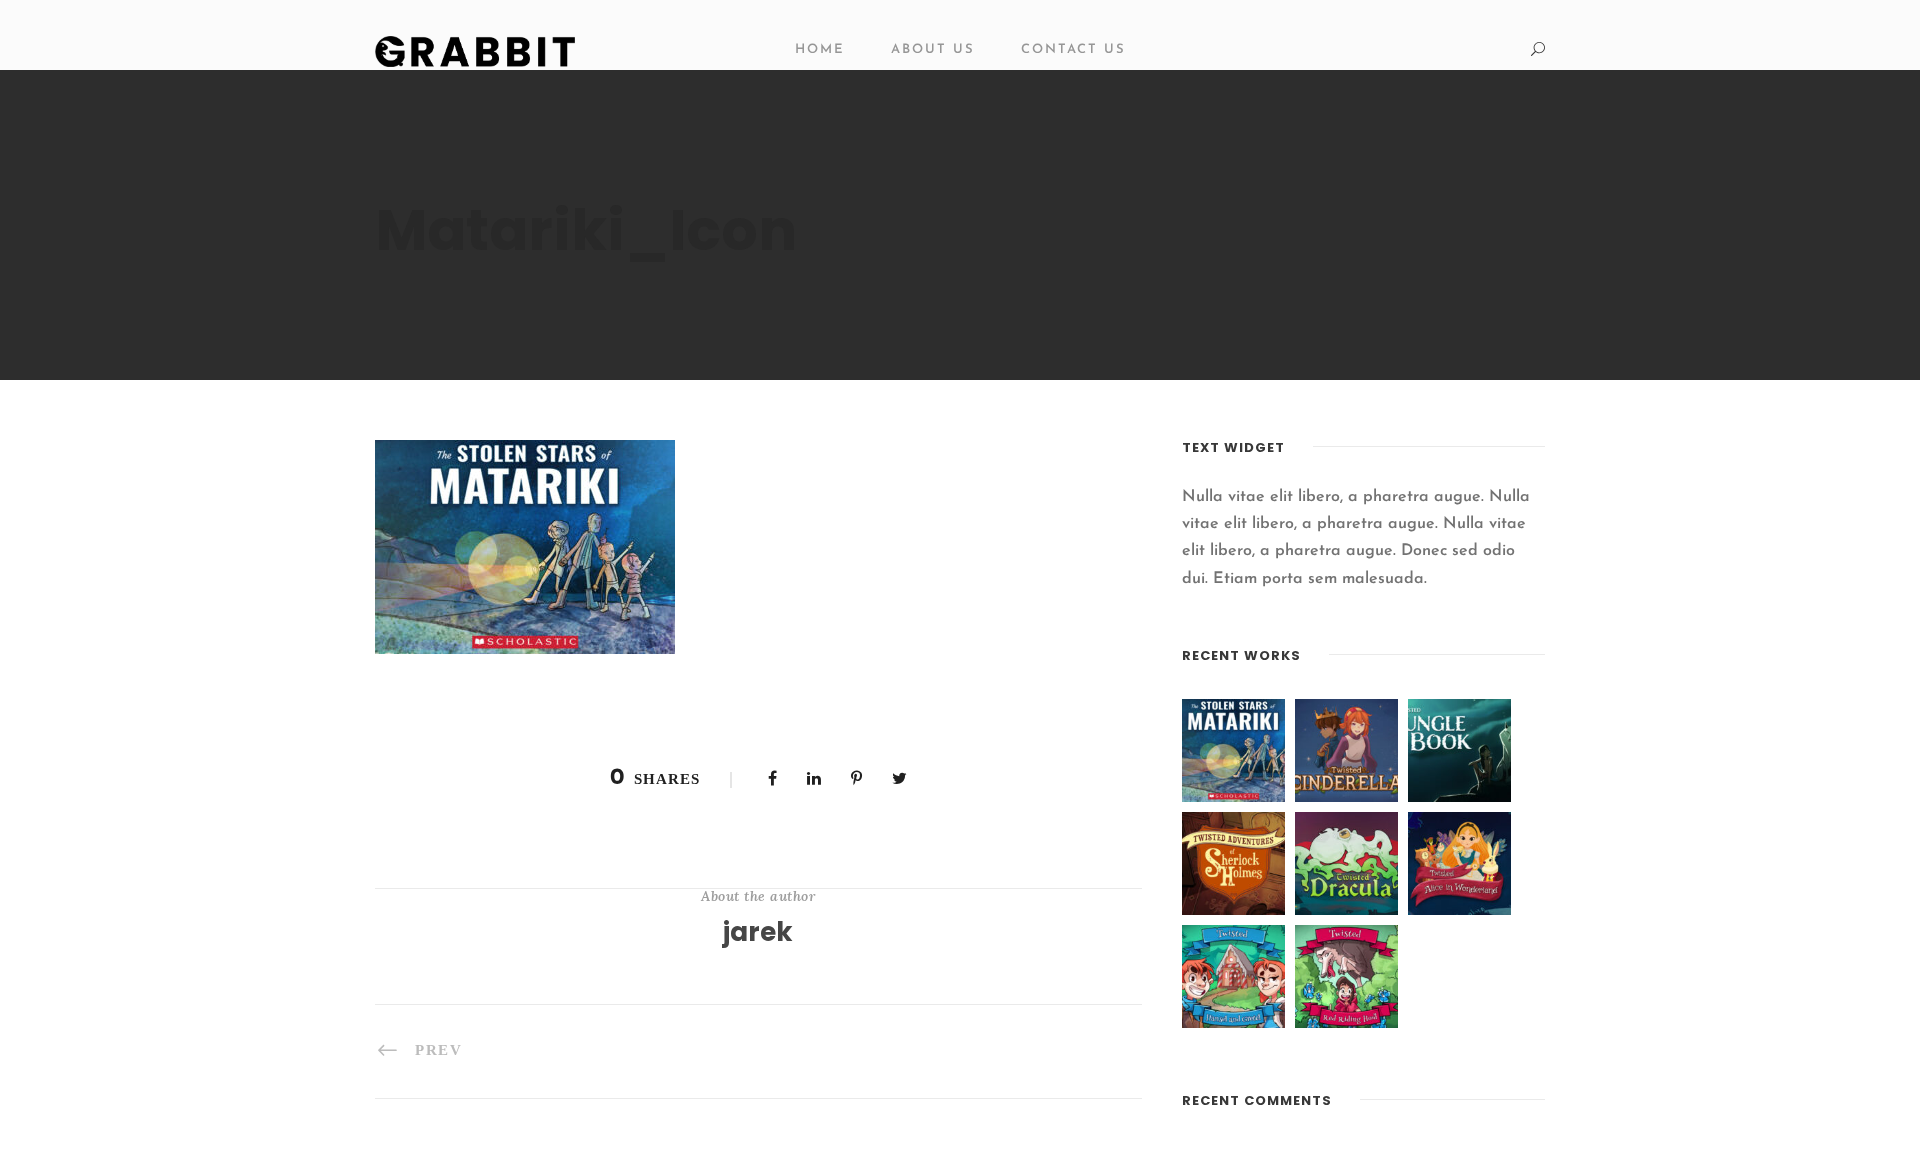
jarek (758, 932)
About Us (933, 49)
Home (820, 49)
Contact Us (1073, 49)
